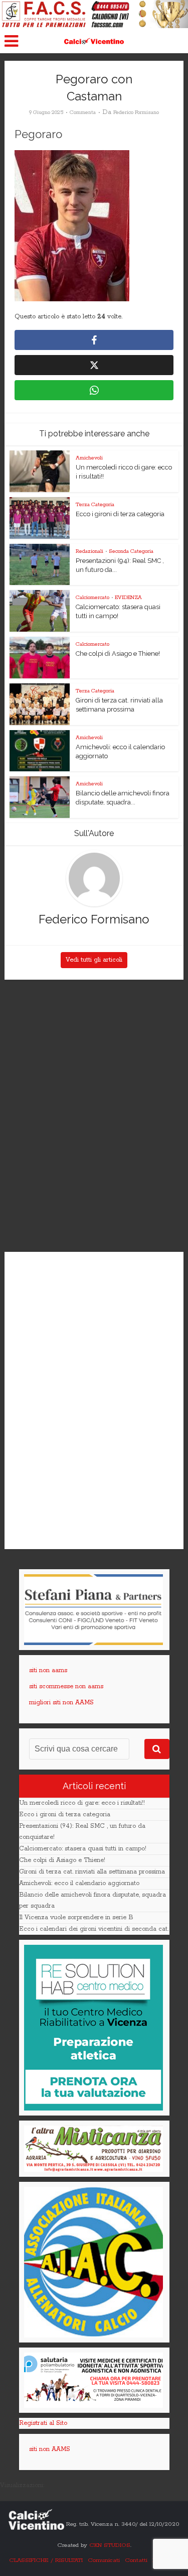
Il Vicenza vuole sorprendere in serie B (76, 1917)
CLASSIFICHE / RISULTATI (46, 2560)
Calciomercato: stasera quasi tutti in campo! (83, 1849)
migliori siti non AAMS (61, 1703)
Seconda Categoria (131, 551)
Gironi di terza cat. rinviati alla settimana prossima (92, 1872)
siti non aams (48, 1670)
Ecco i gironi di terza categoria (120, 514)
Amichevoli (89, 458)
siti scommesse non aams (66, 1686)
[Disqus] (94, 1116)
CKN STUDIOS (110, 2545)
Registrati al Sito (43, 2423)
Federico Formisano (136, 112)
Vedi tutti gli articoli (94, 960)
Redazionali (89, 551)
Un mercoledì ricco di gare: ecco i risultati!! (82, 1803)
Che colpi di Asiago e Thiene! (118, 654)
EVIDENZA (128, 598)
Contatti (136, 2560)
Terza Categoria (95, 505)
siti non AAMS (50, 2449)
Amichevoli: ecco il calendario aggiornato (79, 1883)
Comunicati (104, 2560)
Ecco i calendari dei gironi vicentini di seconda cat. (94, 1929)
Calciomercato (92, 598)
